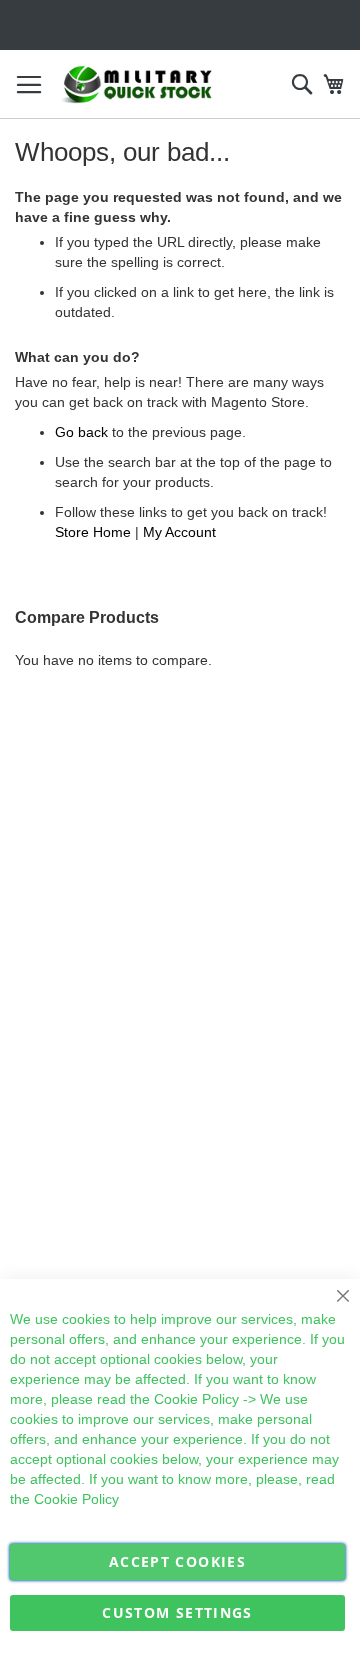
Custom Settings (177, 1612)
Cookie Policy (196, 1399)
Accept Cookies (177, 1561)
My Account (179, 532)
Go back (81, 432)
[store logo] (137, 84)
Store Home (93, 532)
